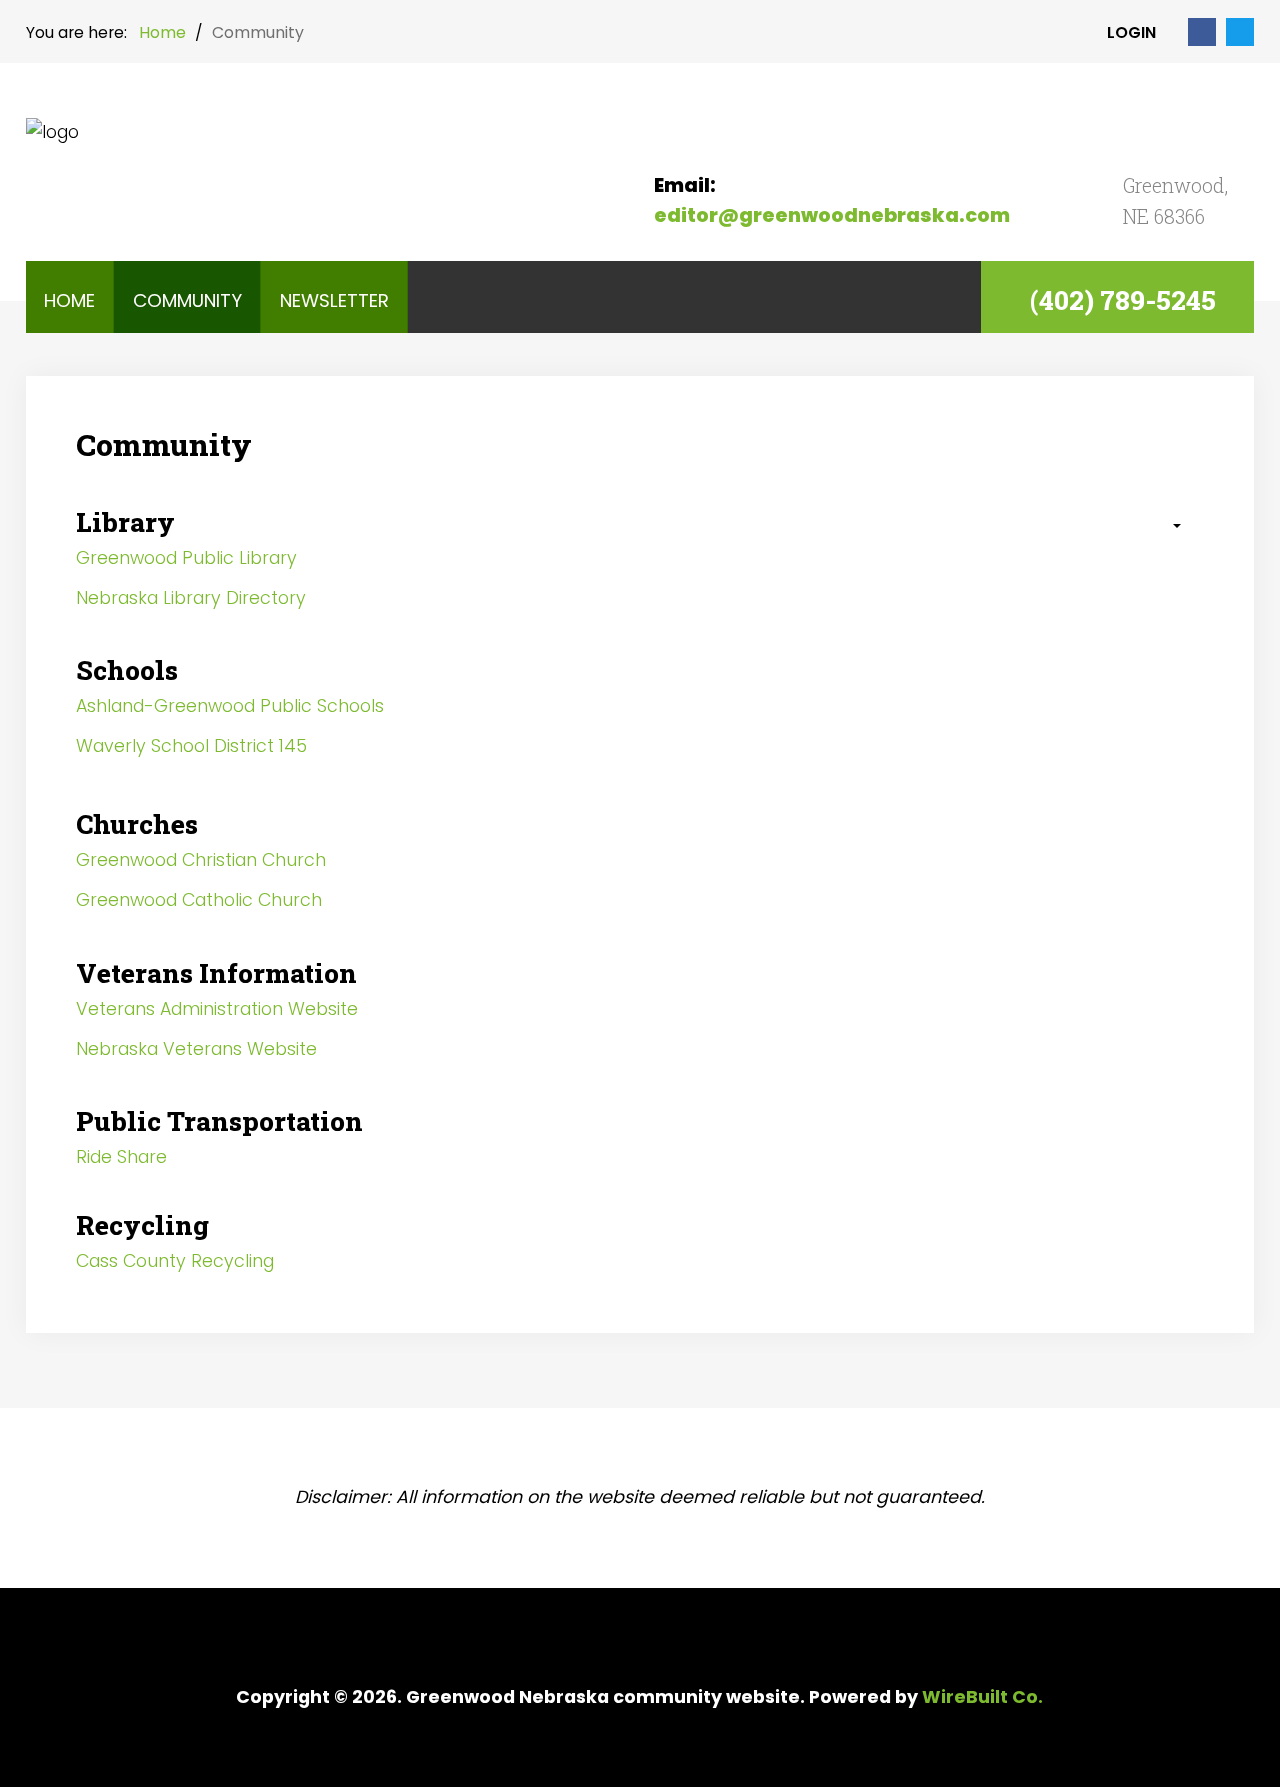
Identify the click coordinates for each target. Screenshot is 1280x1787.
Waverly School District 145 (191, 746)
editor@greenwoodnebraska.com (832, 215)
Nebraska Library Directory (191, 598)
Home (69, 300)
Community (187, 300)
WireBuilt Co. (982, 1697)
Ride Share (121, 1157)
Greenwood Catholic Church (199, 900)
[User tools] (1167, 526)
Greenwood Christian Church (201, 860)
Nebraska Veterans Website (196, 1049)
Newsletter (334, 300)
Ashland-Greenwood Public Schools (230, 706)
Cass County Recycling (175, 1261)
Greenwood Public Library (186, 558)
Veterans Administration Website (217, 1009)
